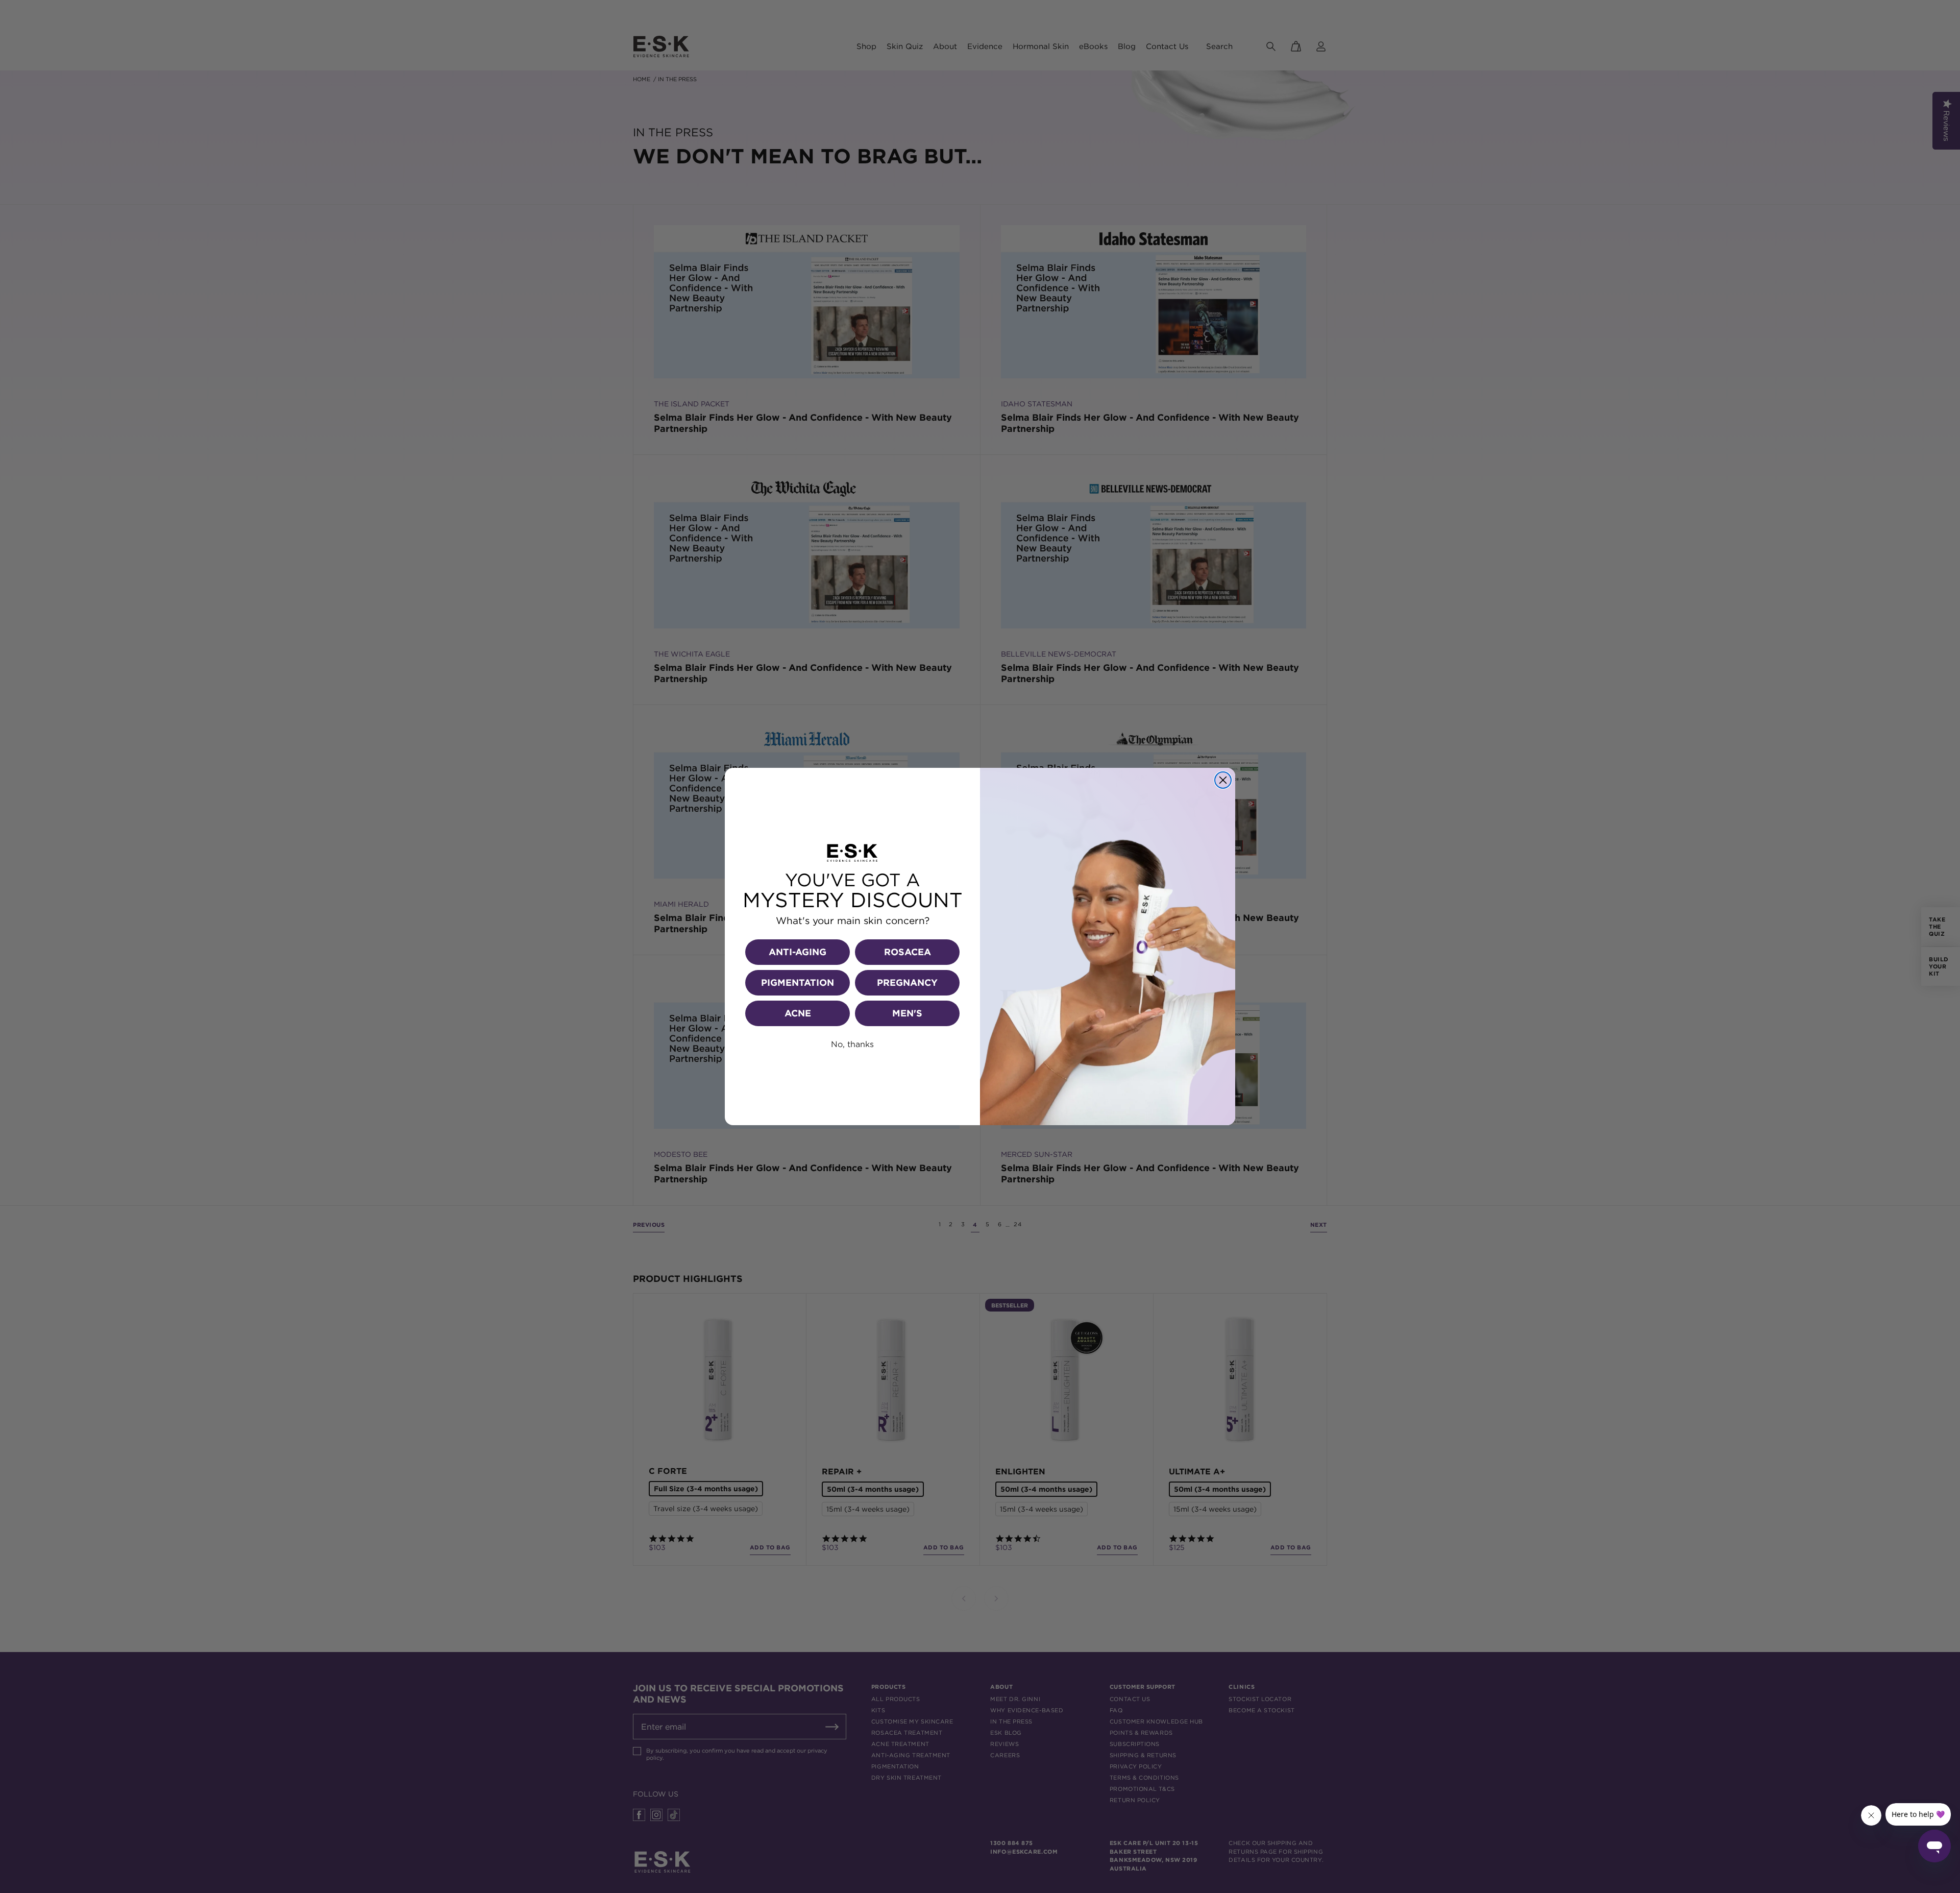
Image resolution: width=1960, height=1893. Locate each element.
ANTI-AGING (798, 952)
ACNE (798, 1013)
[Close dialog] (1223, 780)
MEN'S (907, 1013)
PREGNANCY (907, 982)
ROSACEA (908, 952)
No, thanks (852, 1044)
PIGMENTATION (798, 982)
